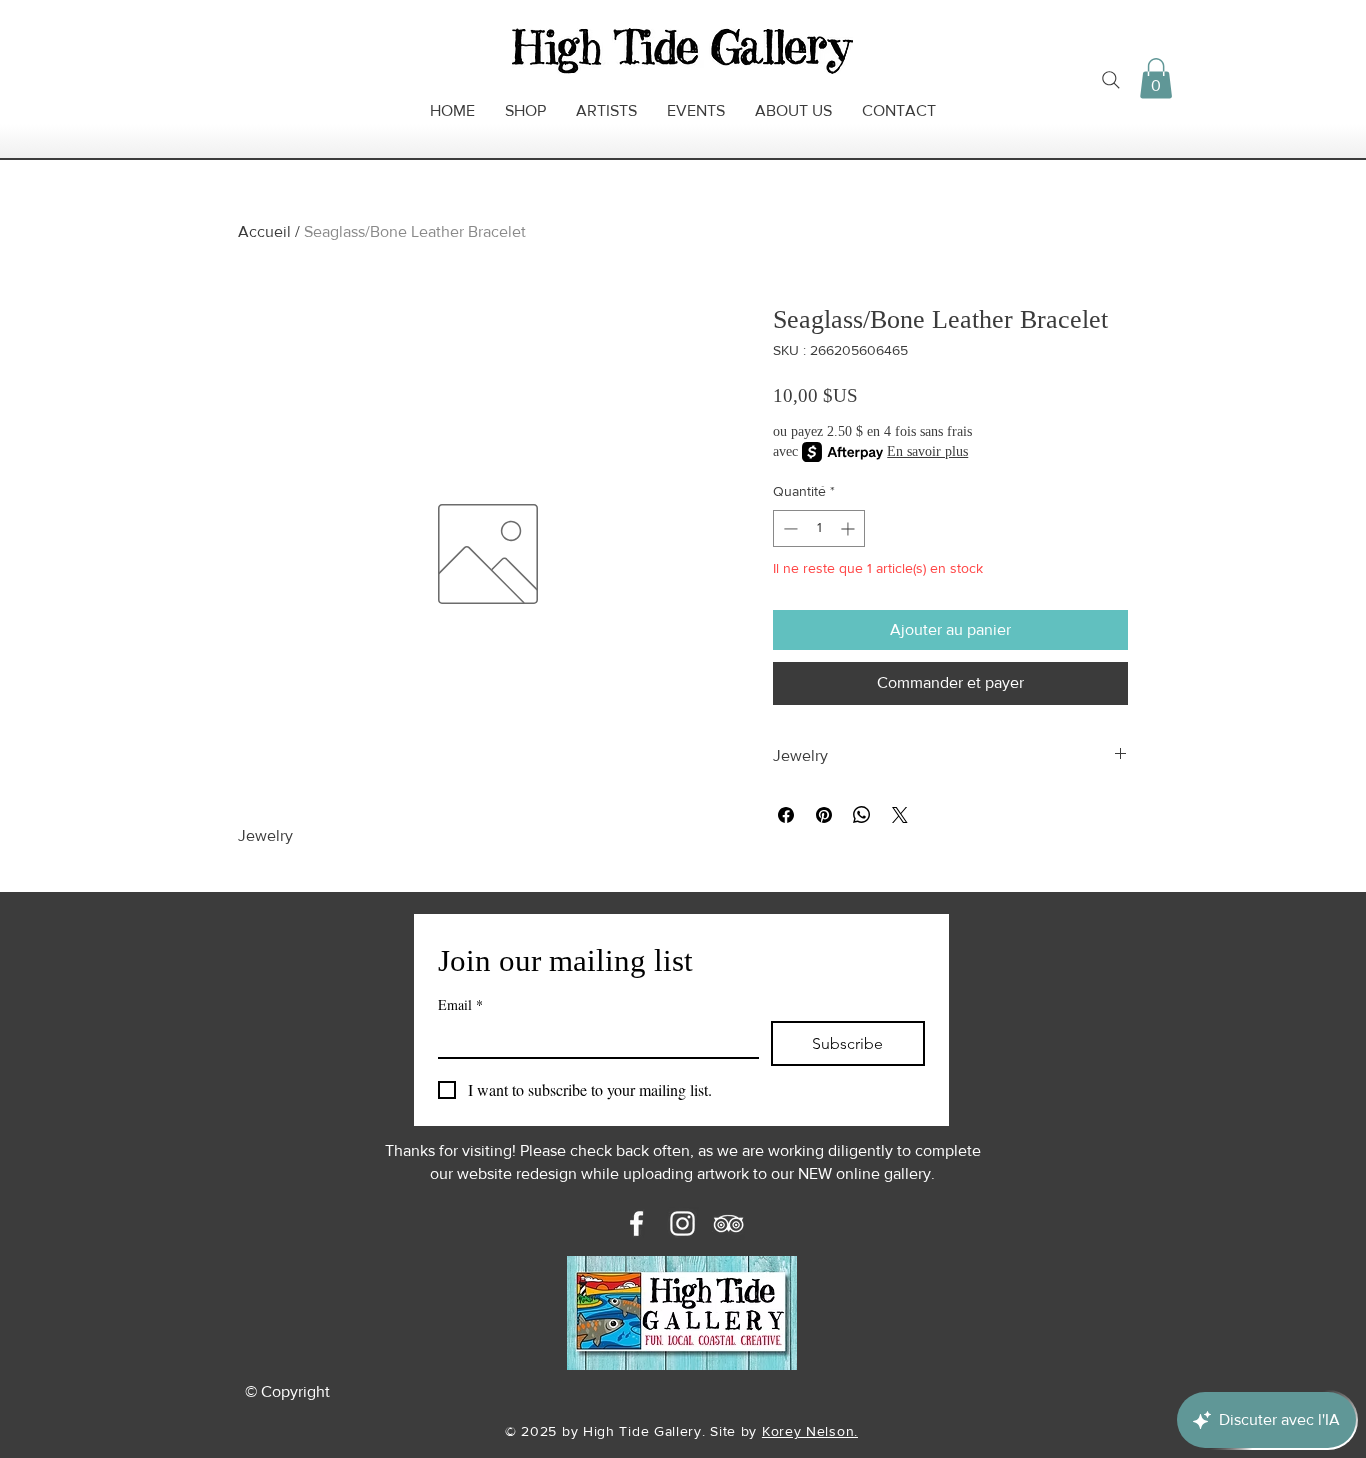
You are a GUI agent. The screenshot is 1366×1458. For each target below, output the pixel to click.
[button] (1156, 78)
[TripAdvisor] (728, 1223)
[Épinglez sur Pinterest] (824, 815)
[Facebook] (636, 1223)
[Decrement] (788, 528)
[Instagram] (682, 1223)
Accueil (264, 231)
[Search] (1111, 80)
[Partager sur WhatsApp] (862, 815)
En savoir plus (927, 451)
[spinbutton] (819, 528)
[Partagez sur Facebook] (786, 815)
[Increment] (849, 528)
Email (460, 1004)
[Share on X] (900, 815)
